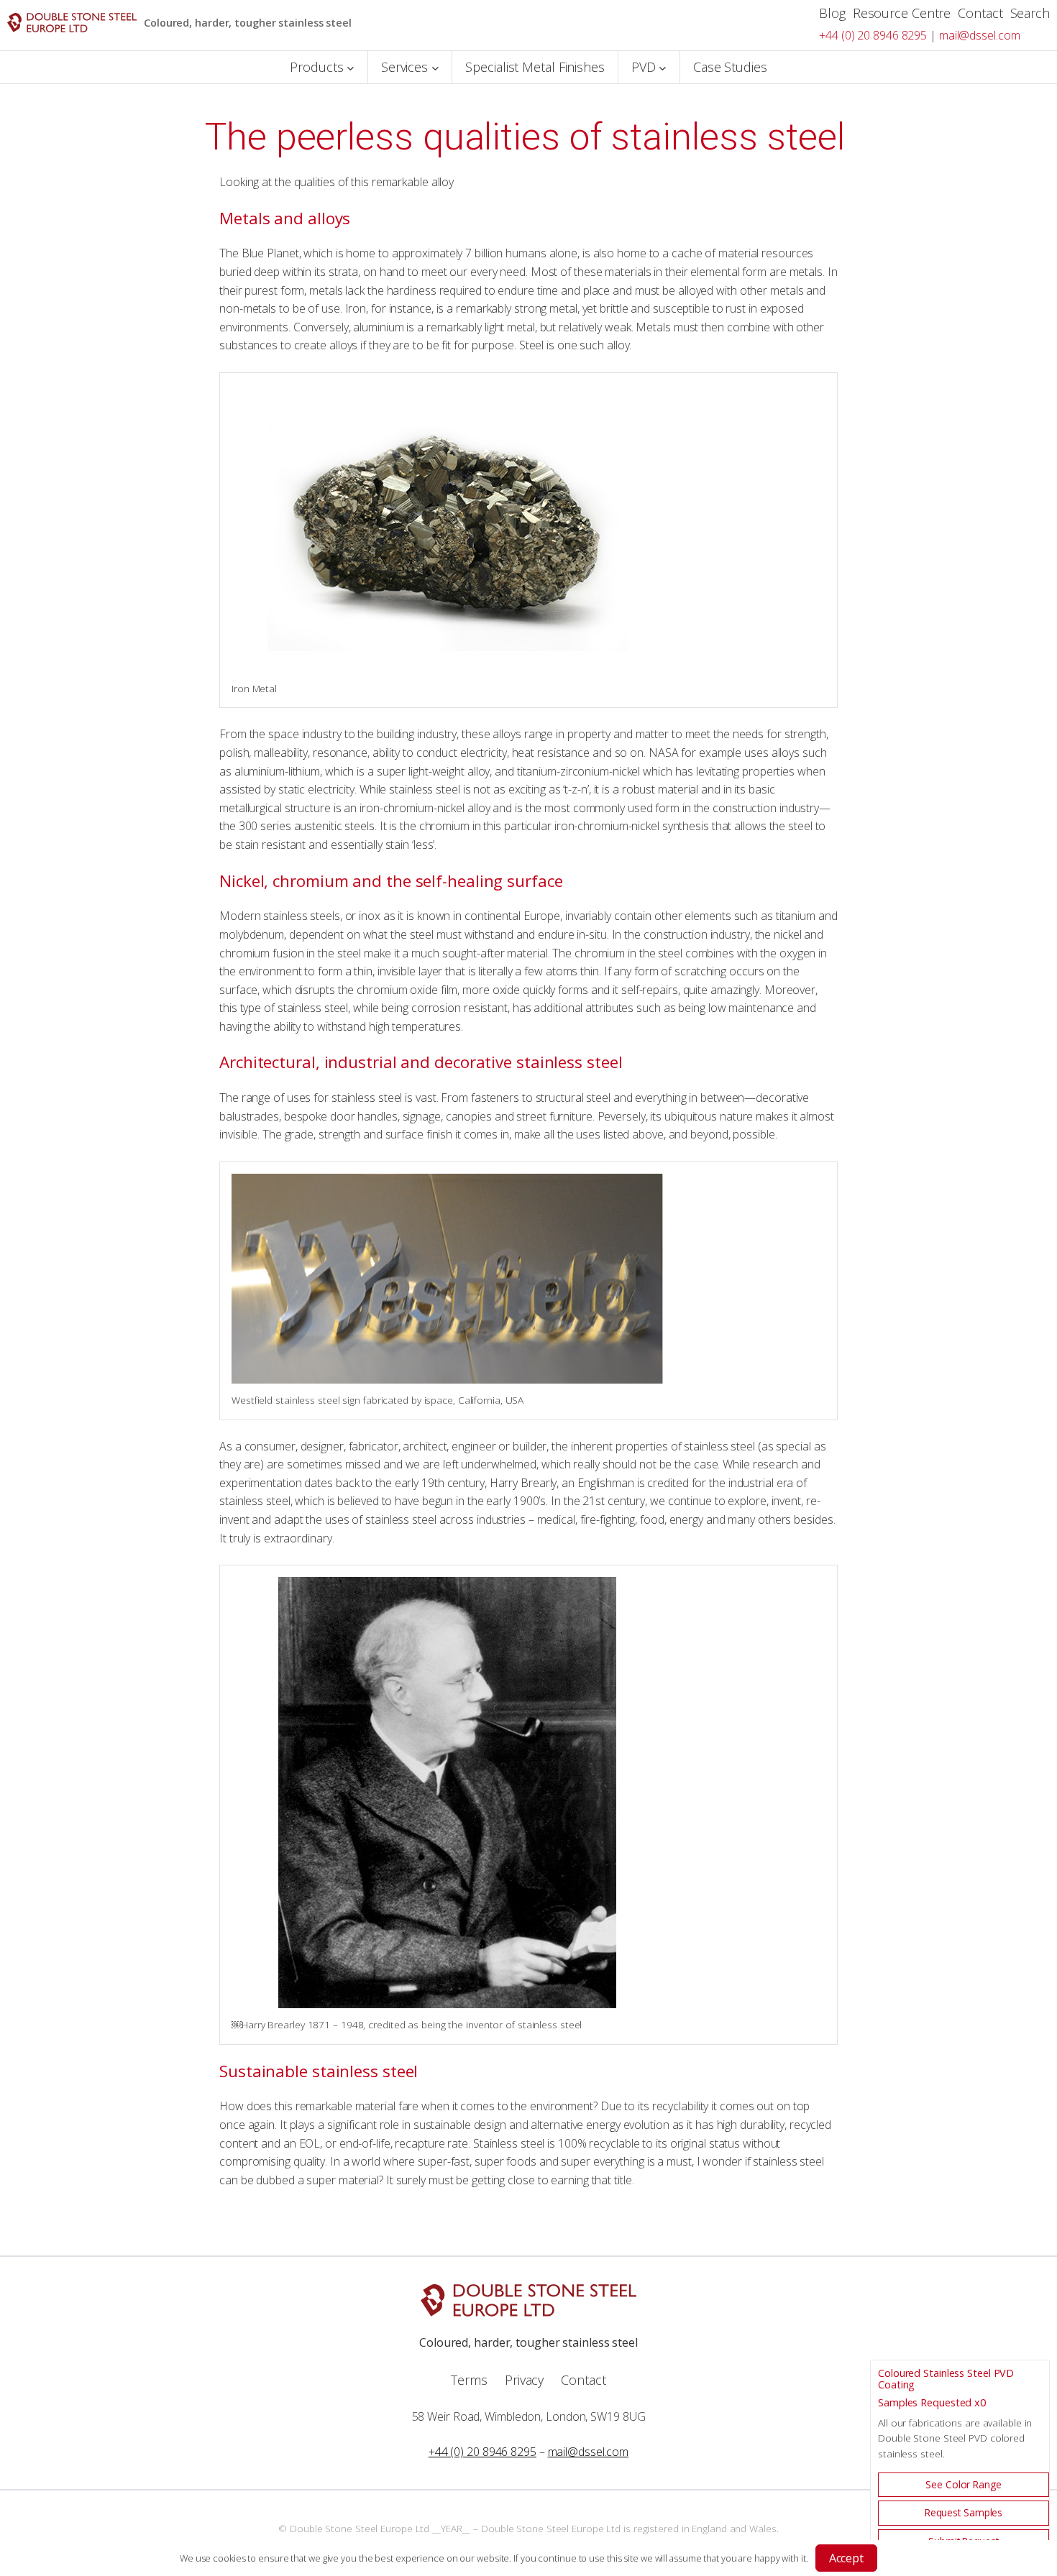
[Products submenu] (351, 67)
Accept (846, 2558)
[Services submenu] (435, 67)
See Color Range (964, 2484)
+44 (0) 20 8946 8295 (873, 35)
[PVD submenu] (663, 67)
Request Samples (964, 2512)
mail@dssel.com (980, 35)
